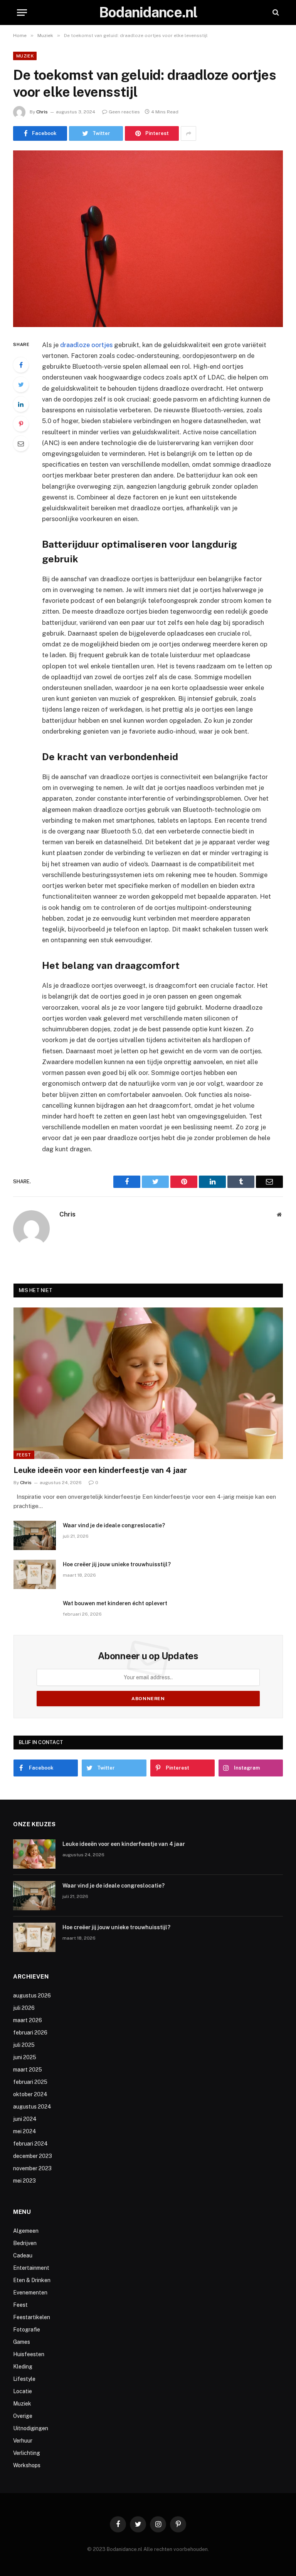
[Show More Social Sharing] (188, 133)
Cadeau (23, 2255)
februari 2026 (30, 2033)
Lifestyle (24, 2379)
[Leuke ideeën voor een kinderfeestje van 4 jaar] (148, 1383)
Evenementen (30, 2293)
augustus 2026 (32, 1996)
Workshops (27, 2465)
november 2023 (32, 2168)
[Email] (21, 444)
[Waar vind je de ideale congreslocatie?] (35, 1535)
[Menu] (22, 13)
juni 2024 (25, 2119)
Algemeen (26, 2231)
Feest (24, 1455)
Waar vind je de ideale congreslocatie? (114, 1525)
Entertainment (31, 2268)
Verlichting (27, 2453)
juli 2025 (24, 2045)
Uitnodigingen (31, 2428)
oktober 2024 (30, 2094)
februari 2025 (30, 2082)
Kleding (23, 2367)
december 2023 (33, 2156)
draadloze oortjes (86, 345)
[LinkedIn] (21, 404)
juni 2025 (25, 2057)
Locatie (23, 2391)
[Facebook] (21, 365)
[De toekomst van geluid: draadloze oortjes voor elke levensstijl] (148, 239)
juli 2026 (24, 2008)
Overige (23, 2416)
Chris (42, 112)
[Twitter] (21, 385)
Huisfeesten (29, 2354)
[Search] (275, 13)
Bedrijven (25, 2243)
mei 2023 (24, 2181)
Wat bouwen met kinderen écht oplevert (115, 1603)
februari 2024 (30, 2144)
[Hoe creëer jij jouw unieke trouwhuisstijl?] (35, 1574)
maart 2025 (28, 2070)
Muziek (25, 56)
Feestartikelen (32, 2317)
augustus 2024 (32, 2107)
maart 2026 (28, 2020)
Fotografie (27, 2330)
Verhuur (23, 2441)
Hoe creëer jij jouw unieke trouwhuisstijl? (117, 1564)
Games (22, 2342)
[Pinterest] (21, 424)
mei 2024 (25, 2131)
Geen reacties (124, 112)
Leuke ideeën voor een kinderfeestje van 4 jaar (100, 1470)
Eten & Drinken (32, 2280)
